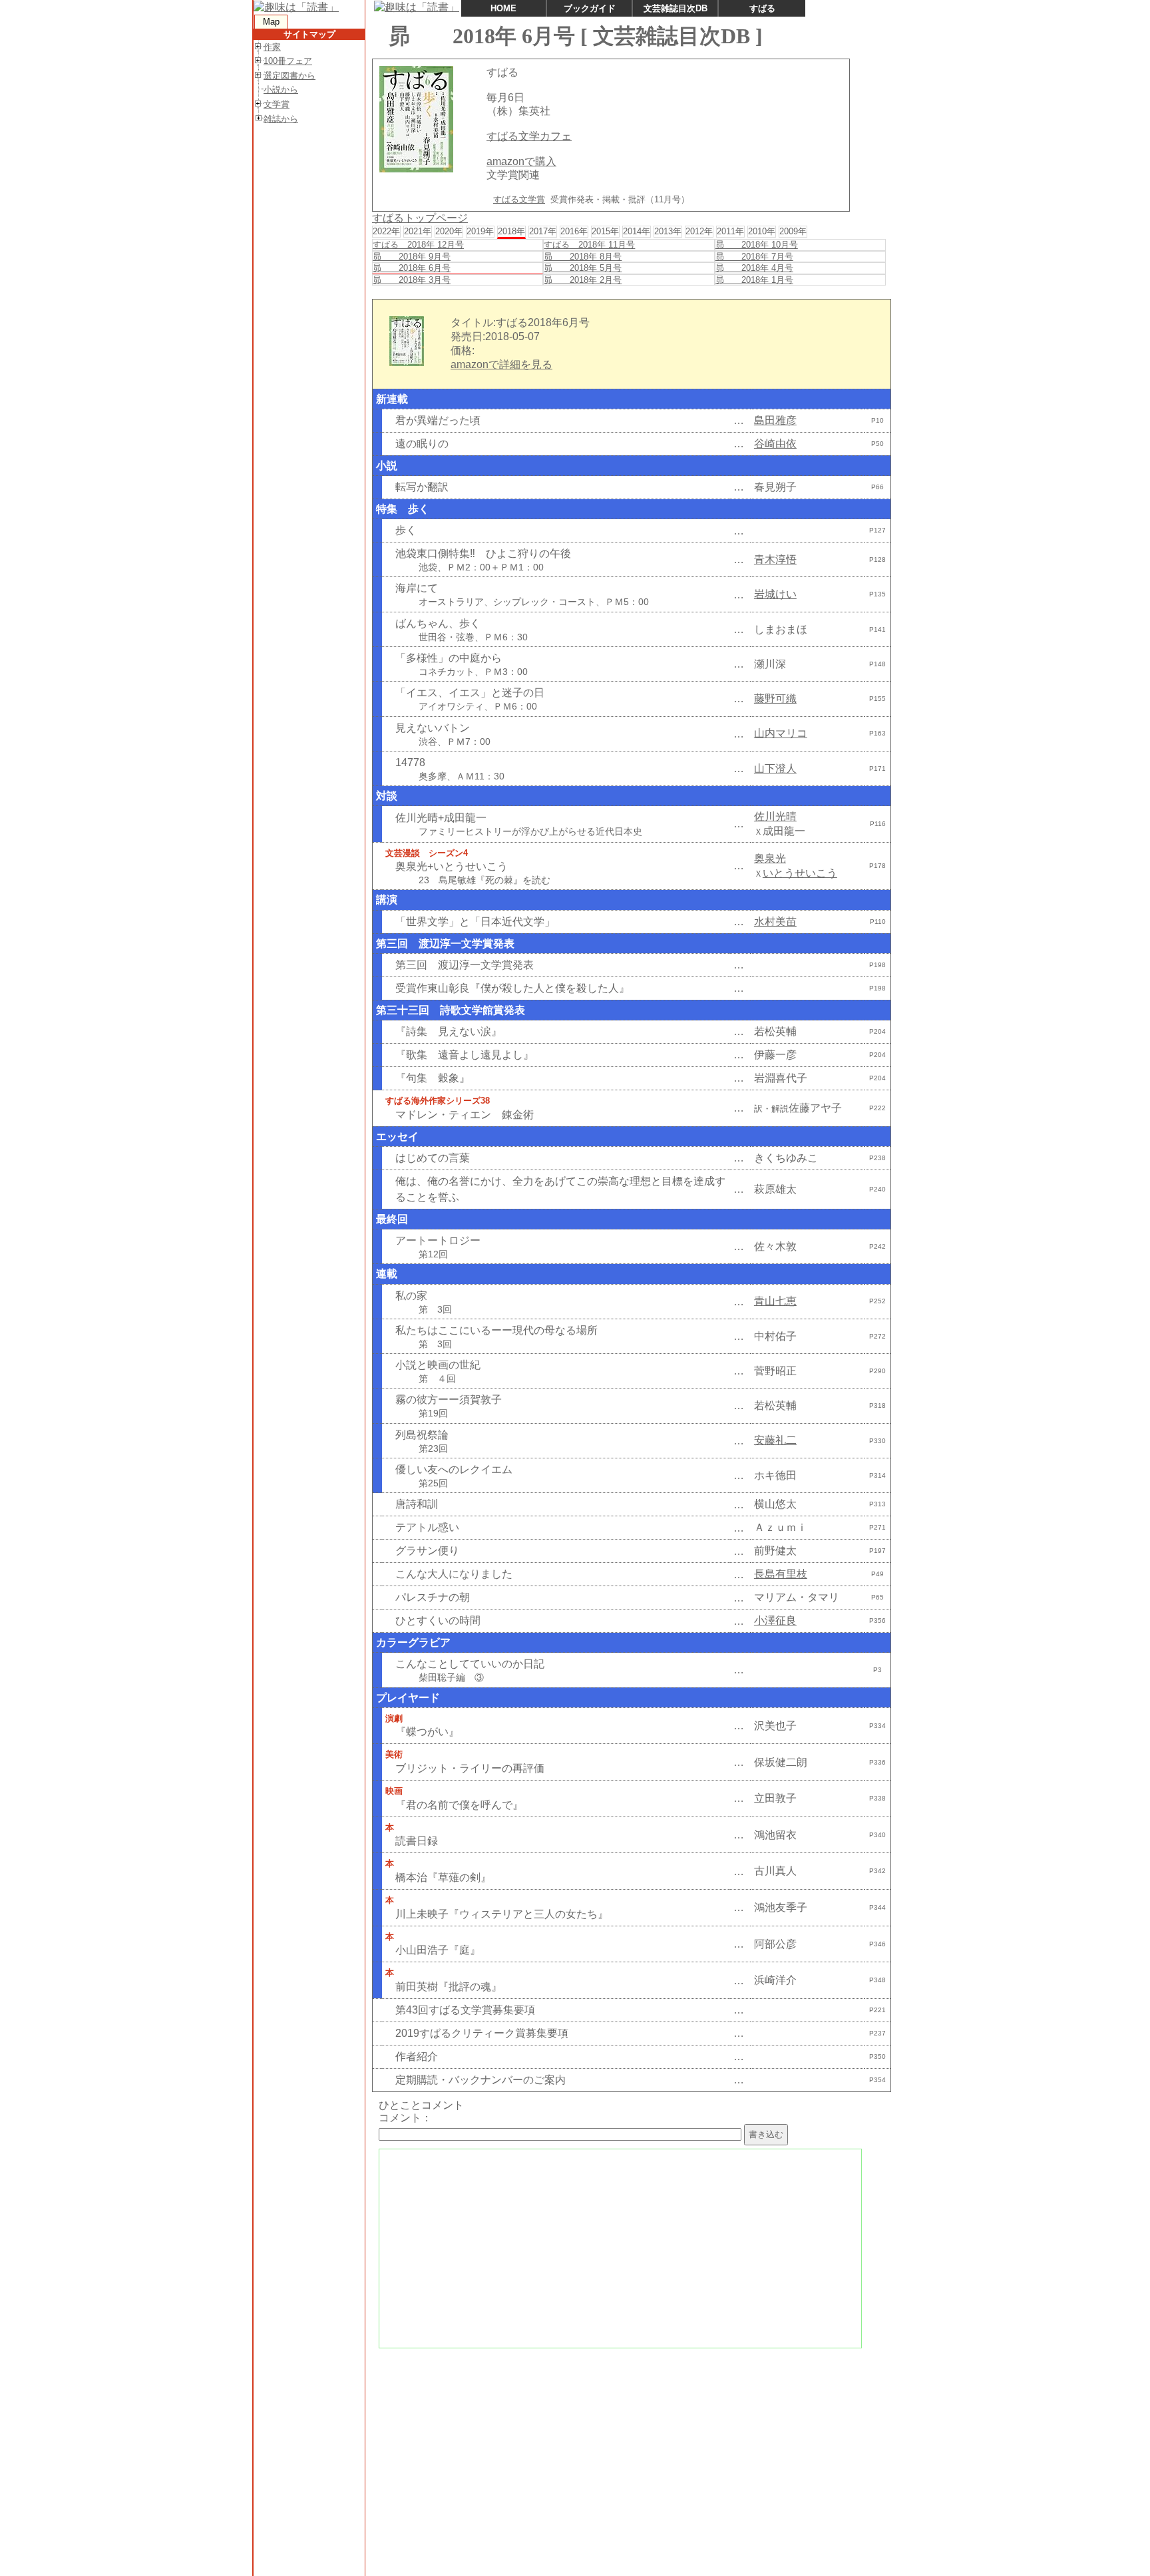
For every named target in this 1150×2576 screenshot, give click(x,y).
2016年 (574, 231)
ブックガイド (590, 8)
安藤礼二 (775, 1440)
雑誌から (281, 119)
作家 (272, 47)
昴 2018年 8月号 (583, 257)
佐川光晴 (775, 816)
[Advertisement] (630, 2450)
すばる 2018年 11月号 (589, 245)
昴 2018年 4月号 (754, 268)
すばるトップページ (420, 218)
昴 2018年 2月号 (583, 280)
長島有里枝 (781, 1574)
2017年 (543, 231)
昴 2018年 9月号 (412, 257)
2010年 (762, 231)
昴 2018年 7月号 (754, 257)
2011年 (730, 231)
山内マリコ (781, 733)
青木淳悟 (775, 559)
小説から (281, 90)
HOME (503, 8)
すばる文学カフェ (529, 136)
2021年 (418, 231)
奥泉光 (770, 858)
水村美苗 (775, 922)
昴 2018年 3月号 (412, 280)
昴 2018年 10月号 (757, 245)
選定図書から (289, 76)
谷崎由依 (775, 444)
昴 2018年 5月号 (583, 268)
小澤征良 (775, 1620)
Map (271, 22)
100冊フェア (288, 61)
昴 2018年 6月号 (412, 268)
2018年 (511, 231)
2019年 (480, 231)
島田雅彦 (775, 420)
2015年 (605, 231)
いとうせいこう (800, 873)
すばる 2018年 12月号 (418, 245)
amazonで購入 (521, 161)
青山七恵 (775, 1301)
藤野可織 (775, 699)
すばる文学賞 (519, 199)
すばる (762, 8)
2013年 (668, 231)
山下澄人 (775, 768)
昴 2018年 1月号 (754, 280)
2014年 (637, 231)
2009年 (793, 231)
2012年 (699, 231)
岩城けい (775, 594)
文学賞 (277, 104)
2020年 (449, 231)
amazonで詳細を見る (501, 364)
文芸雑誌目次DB (675, 8)
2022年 (386, 231)
